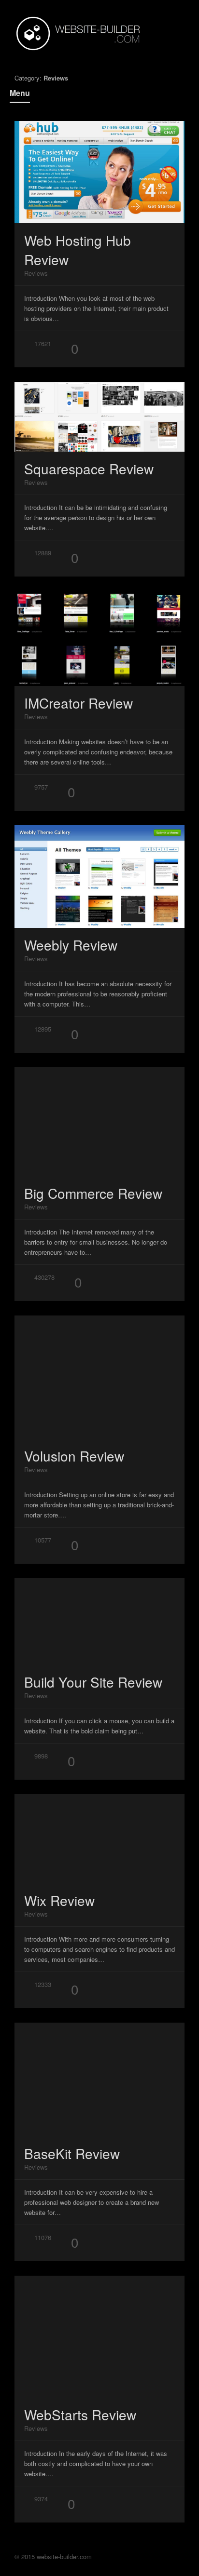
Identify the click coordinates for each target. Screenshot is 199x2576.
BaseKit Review (72, 2153)
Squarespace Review (89, 469)
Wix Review (59, 1900)
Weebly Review (71, 945)
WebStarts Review (80, 2415)
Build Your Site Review (93, 1682)
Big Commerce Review (93, 1193)
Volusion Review (74, 1456)
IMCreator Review (78, 703)
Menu (20, 93)
